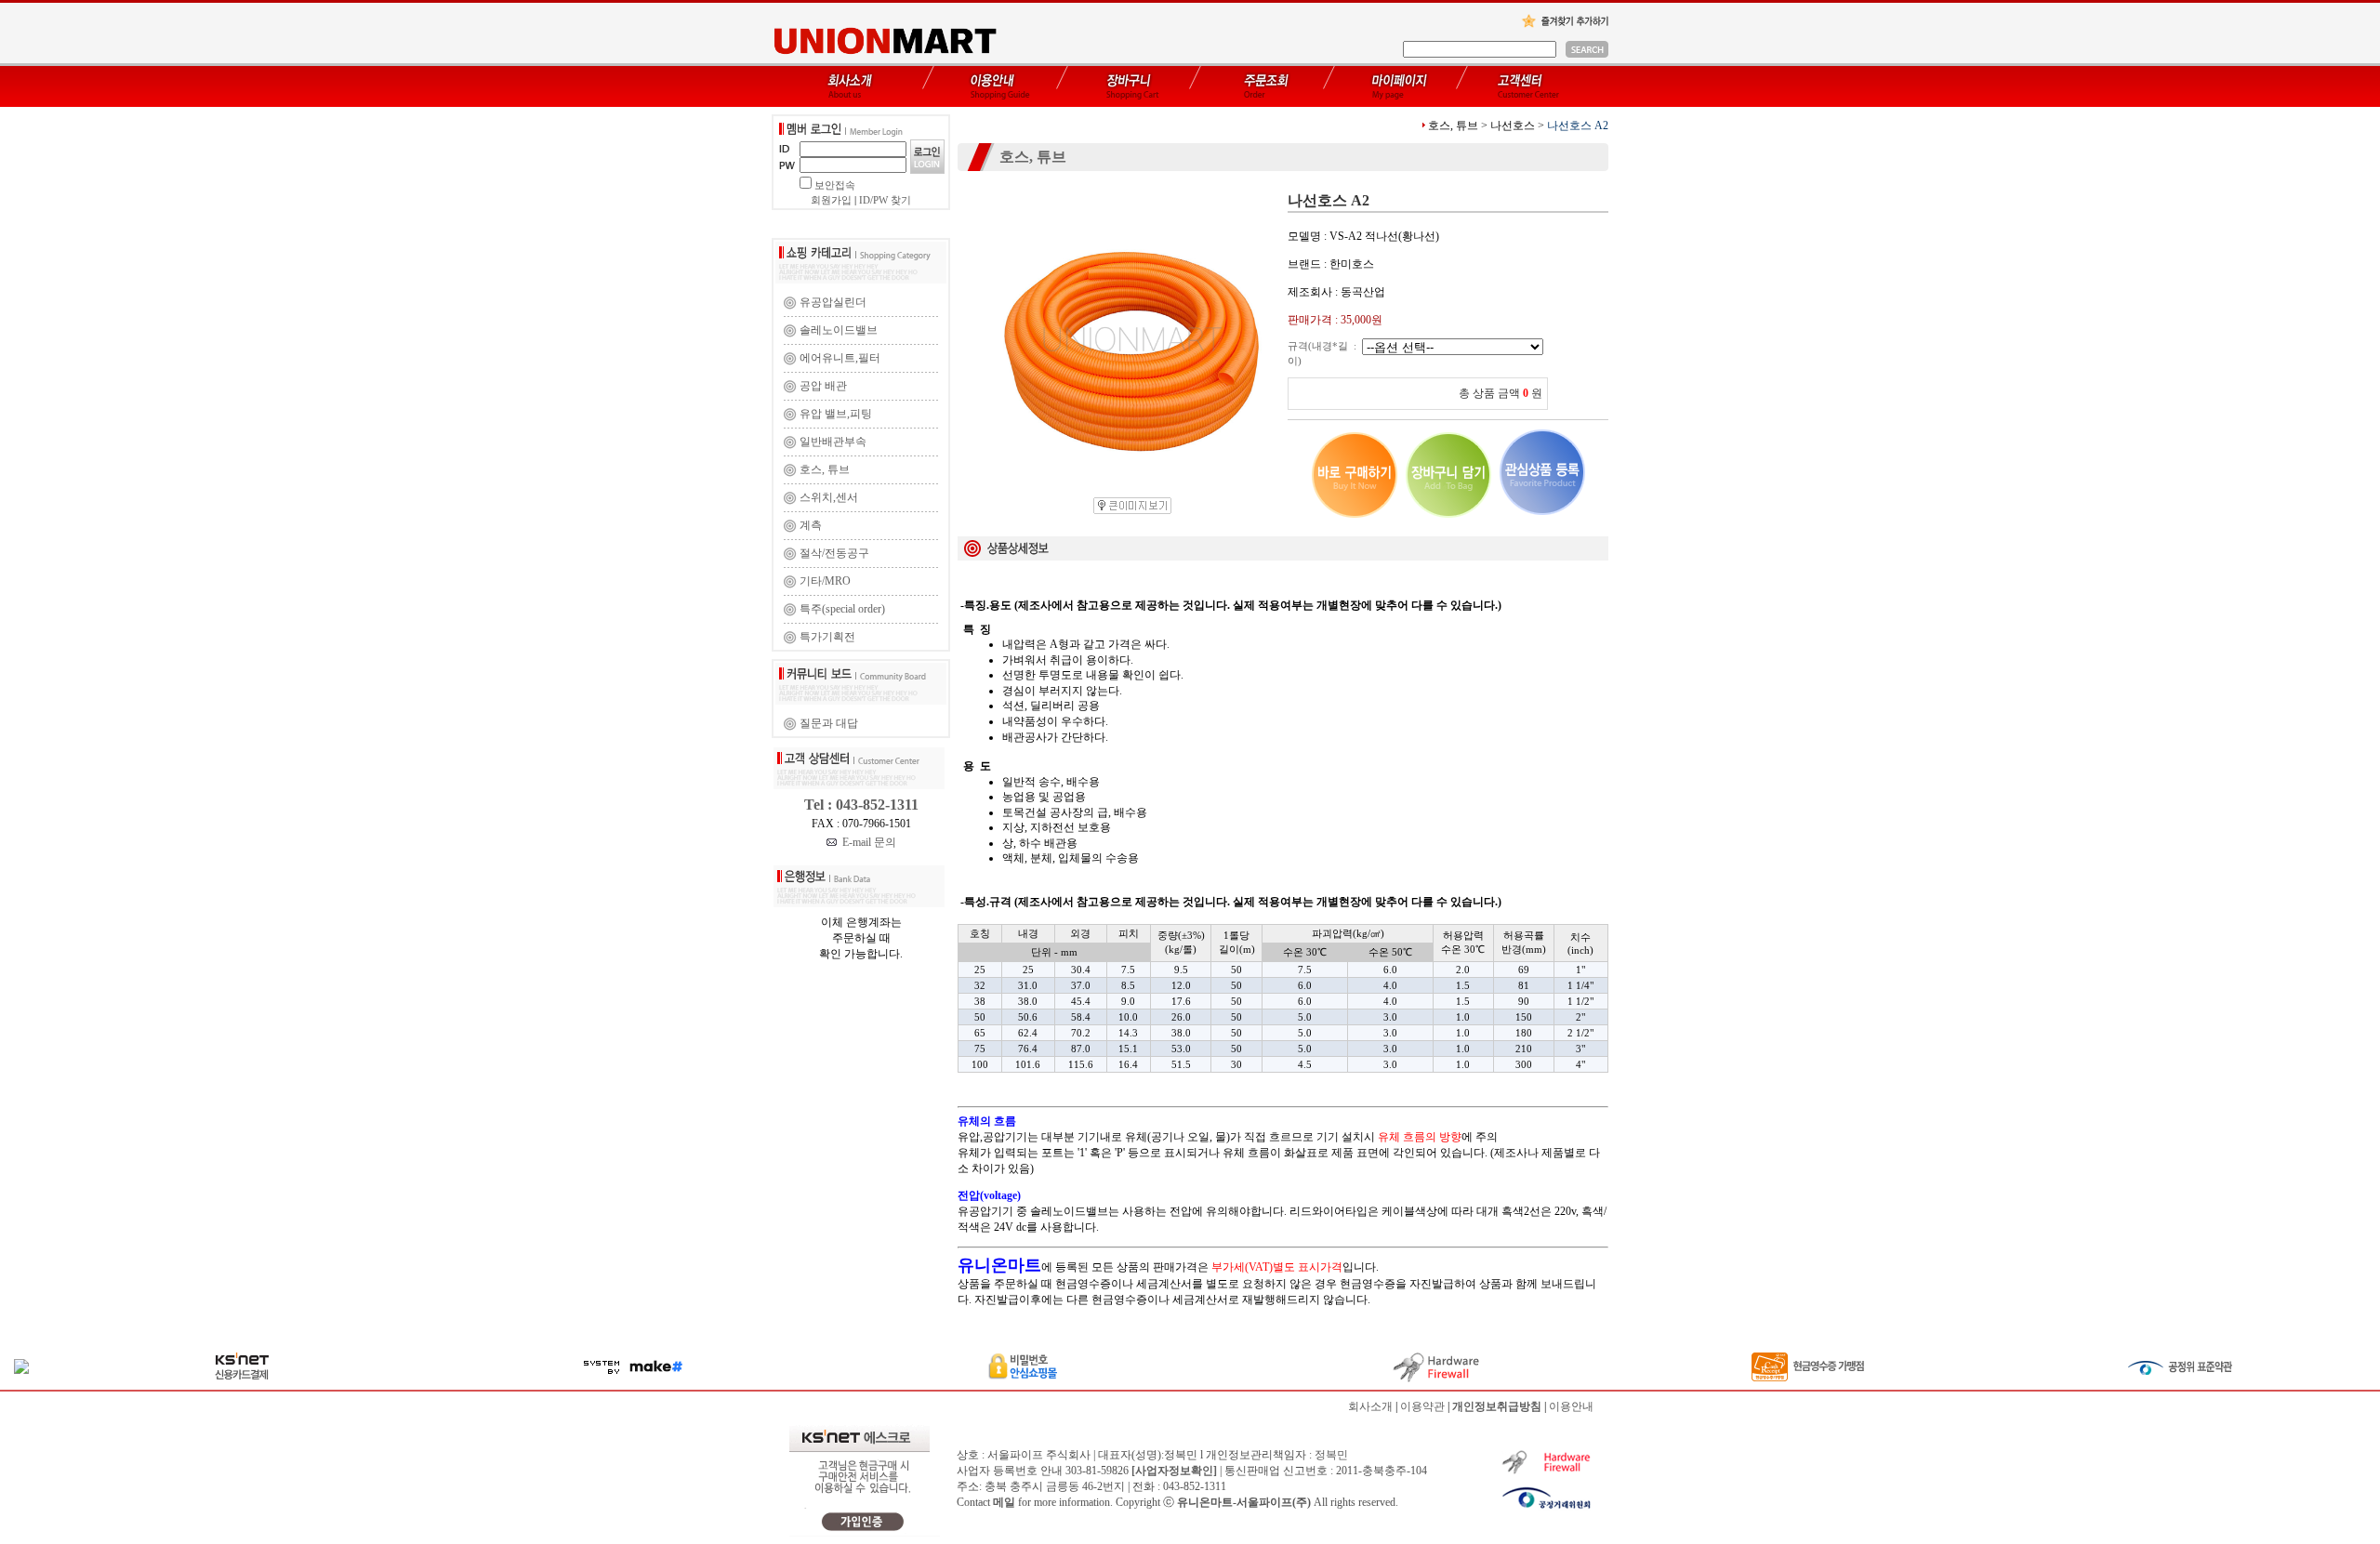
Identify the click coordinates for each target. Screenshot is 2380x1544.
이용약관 (1422, 1406)
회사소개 (1370, 1406)
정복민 (1331, 1455)
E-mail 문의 (866, 842)
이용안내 (1571, 1406)
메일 (1004, 1502)
